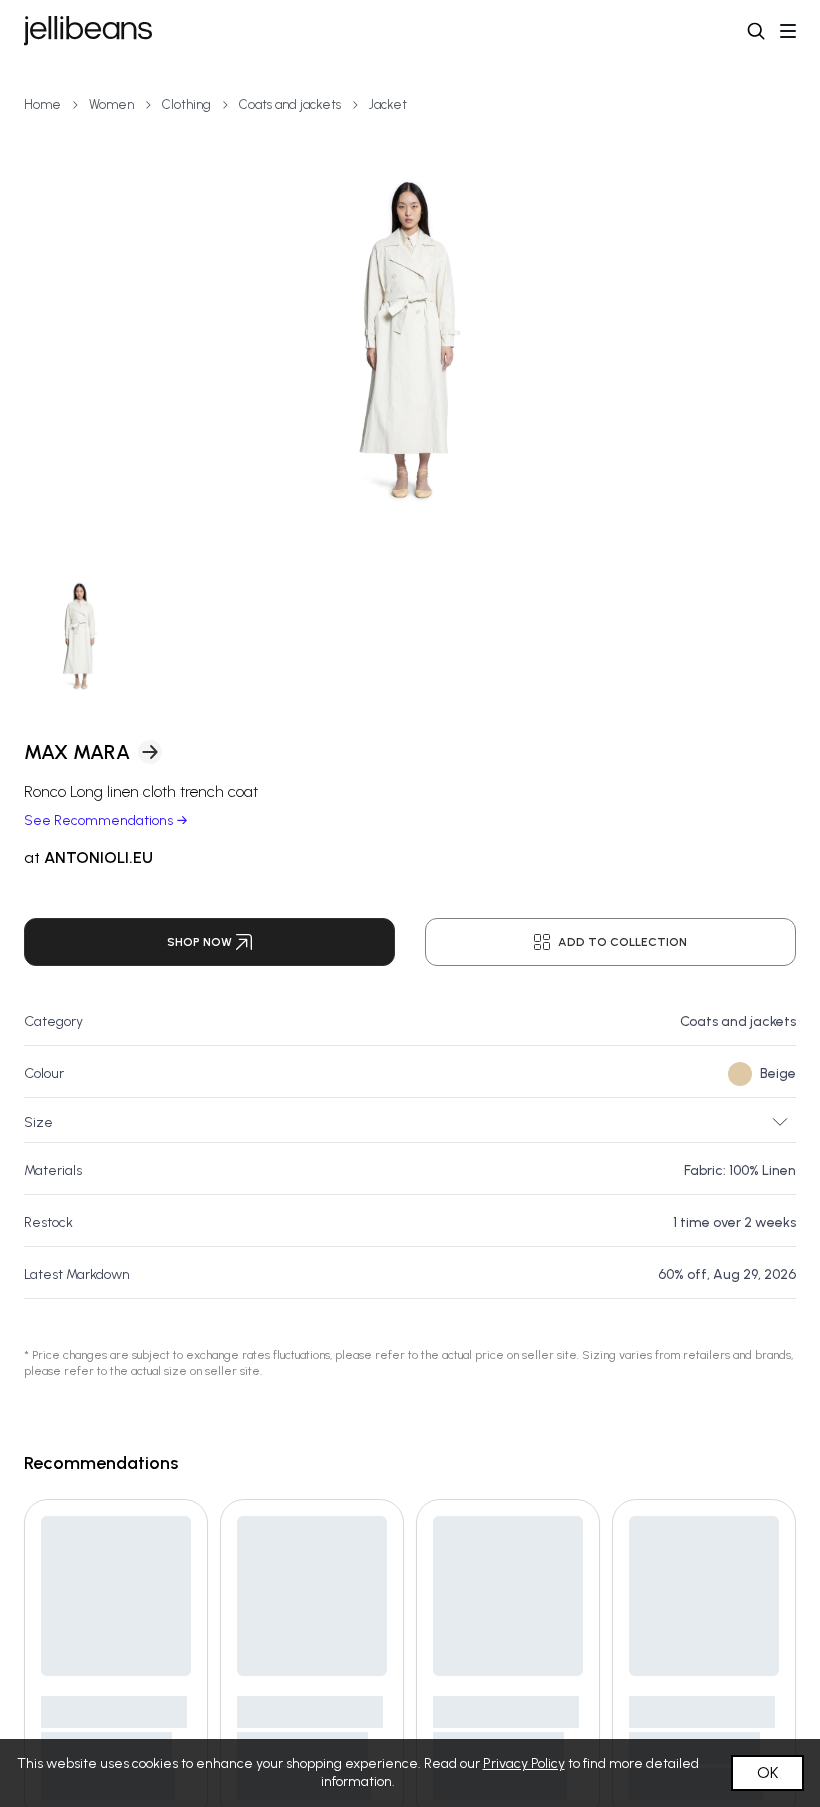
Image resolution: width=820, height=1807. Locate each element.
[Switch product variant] (80, 636)
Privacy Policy (524, 1763)
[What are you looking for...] (756, 31)
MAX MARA (77, 752)
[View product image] (410, 340)
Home (42, 104)
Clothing (186, 104)
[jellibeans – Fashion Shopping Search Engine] (88, 31)
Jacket (388, 104)
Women (111, 104)
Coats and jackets (290, 104)
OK (767, 1772)
